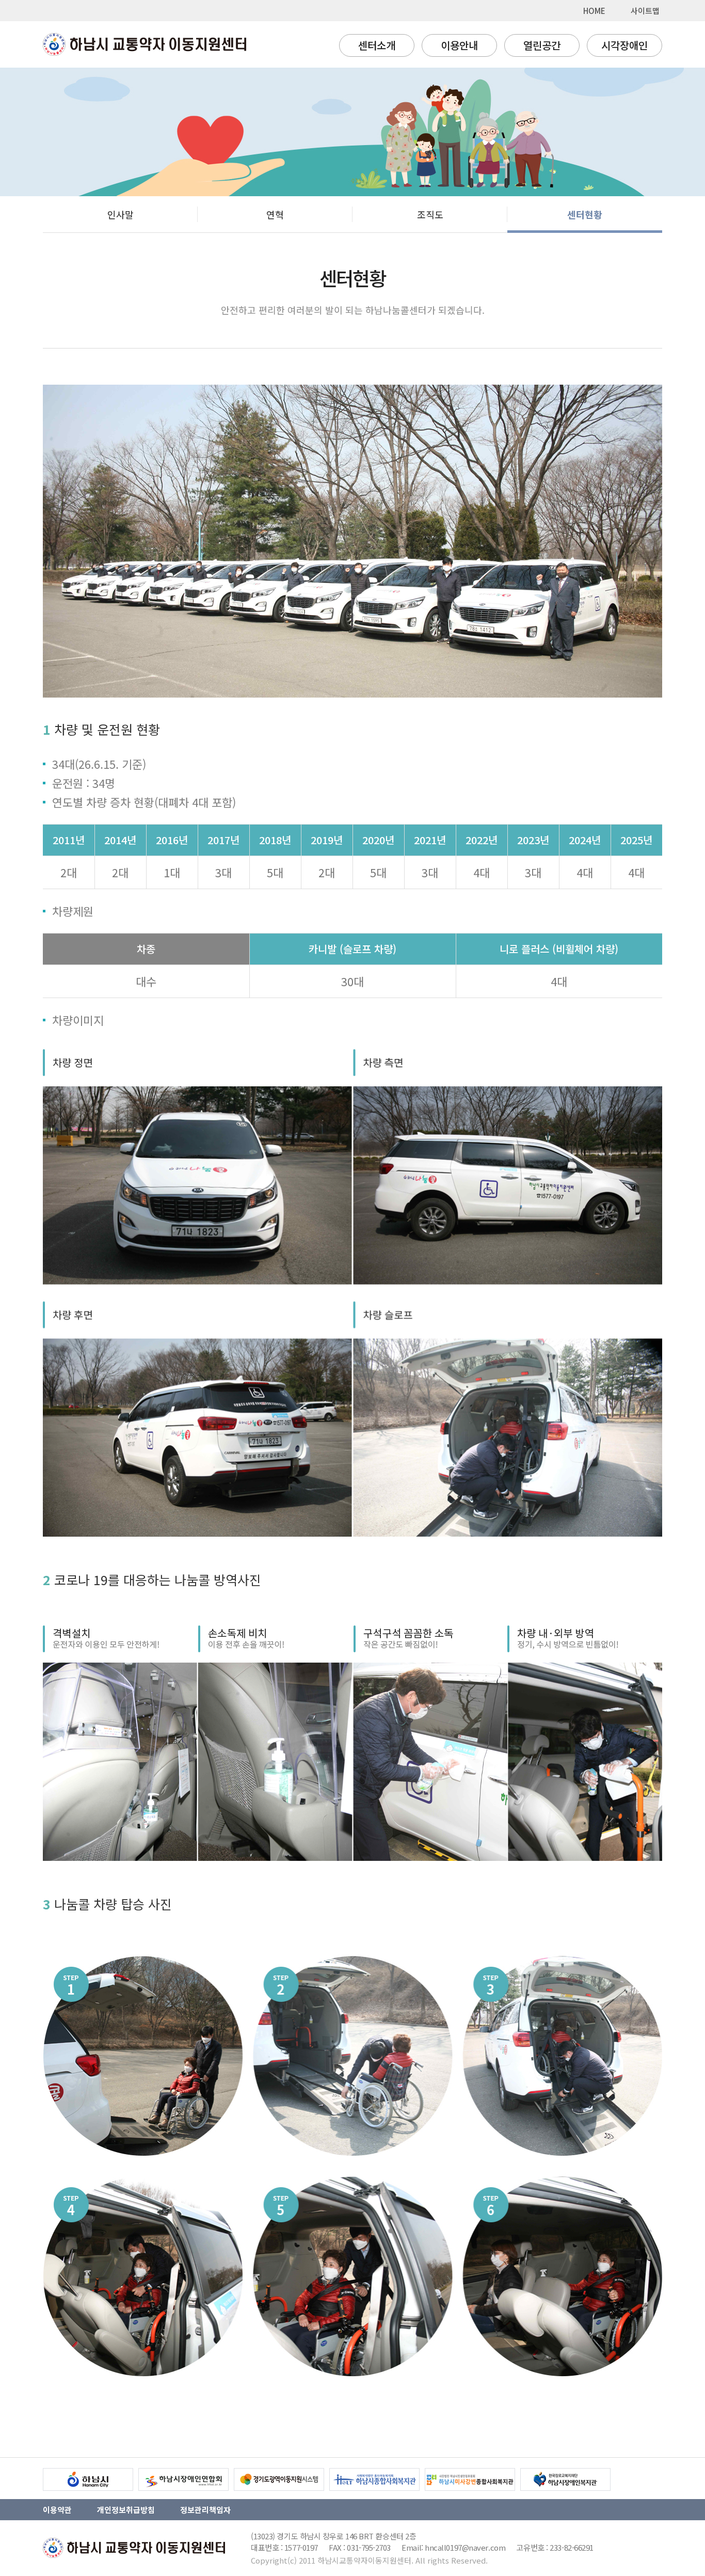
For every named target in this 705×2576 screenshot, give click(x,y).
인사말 (121, 214)
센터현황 (585, 214)
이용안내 (459, 45)
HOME (594, 11)
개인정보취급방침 (126, 2510)
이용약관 (57, 2510)
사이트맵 (645, 11)
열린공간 (542, 45)
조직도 (430, 214)
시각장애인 (624, 45)
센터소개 (377, 45)
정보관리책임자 (205, 2510)
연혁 (275, 214)
